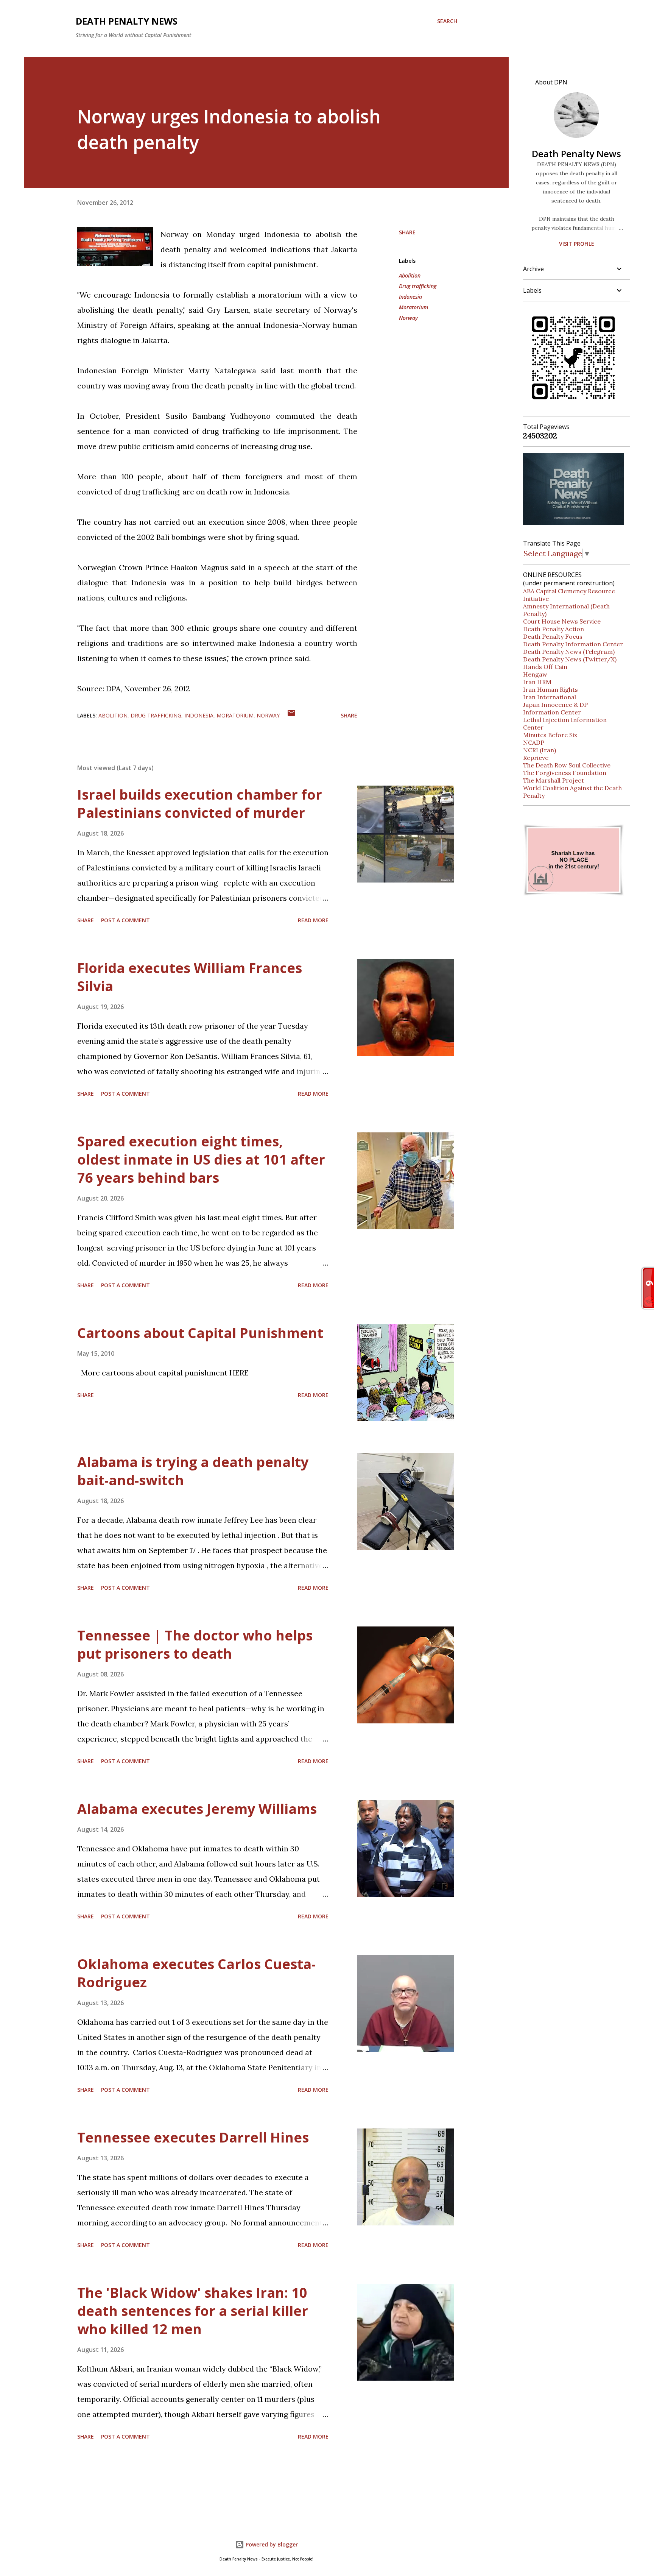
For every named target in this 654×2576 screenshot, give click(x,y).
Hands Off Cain (545, 667)
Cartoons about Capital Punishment (200, 1333)
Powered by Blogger (271, 2544)
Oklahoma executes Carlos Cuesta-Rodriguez (196, 1973)
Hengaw (535, 674)
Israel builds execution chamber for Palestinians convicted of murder (200, 804)
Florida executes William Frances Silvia (190, 977)
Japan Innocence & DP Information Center (555, 708)
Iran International (550, 697)
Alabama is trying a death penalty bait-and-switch (193, 1471)
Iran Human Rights (550, 689)
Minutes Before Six (550, 735)
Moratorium (413, 307)
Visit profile (577, 244)
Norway (408, 318)
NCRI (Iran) (540, 750)
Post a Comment (125, 920)
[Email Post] (291, 715)
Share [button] (407, 232)
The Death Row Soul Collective (567, 765)
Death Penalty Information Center (573, 644)
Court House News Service (562, 621)
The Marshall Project (554, 780)
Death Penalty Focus (553, 636)
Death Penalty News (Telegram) (569, 652)
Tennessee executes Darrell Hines (193, 2137)
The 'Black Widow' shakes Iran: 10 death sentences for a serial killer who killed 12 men (193, 2311)
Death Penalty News (127, 21)
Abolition (410, 275)
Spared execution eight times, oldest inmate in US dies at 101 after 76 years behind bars (201, 1159)
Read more (313, 920)
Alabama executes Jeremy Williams (197, 1809)
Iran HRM (537, 682)
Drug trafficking (418, 286)
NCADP (534, 742)
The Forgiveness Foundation (565, 773)
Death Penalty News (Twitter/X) (570, 659)
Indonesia (410, 297)
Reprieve (536, 758)
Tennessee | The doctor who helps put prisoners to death (195, 1644)
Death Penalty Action (554, 629)
